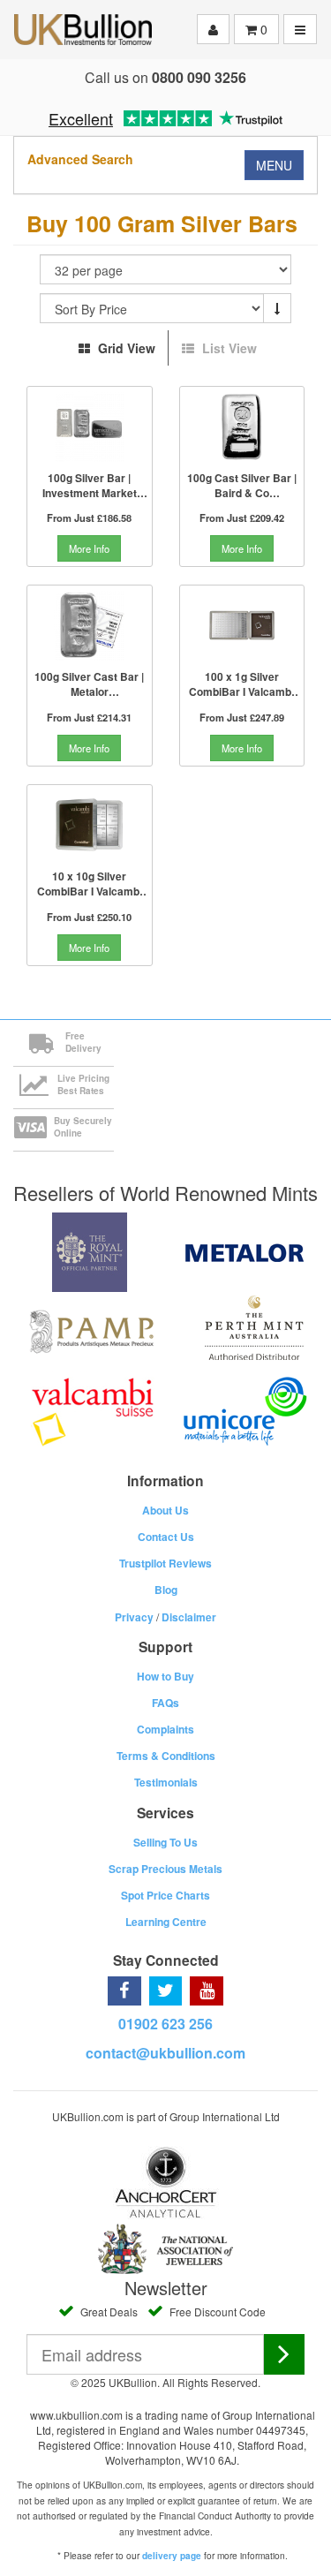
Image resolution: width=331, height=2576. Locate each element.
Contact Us (166, 1537)
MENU (274, 165)
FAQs (165, 1703)
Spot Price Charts (165, 1895)
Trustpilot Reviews (165, 1563)
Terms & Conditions (166, 1756)
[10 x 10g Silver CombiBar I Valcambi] (90, 825)
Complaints (165, 1729)
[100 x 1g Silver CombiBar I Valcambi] (242, 625)
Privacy (134, 1617)
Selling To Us (165, 1842)
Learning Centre (166, 1922)
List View (228, 348)
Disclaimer (189, 1617)
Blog (166, 1590)
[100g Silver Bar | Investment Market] (90, 427)
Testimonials (166, 1782)
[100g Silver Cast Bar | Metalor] (90, 625)
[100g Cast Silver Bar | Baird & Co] (242, 427)
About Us (165, 1510)
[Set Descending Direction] (277, 308)
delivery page (172, 2556)
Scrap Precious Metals (165, 1869)
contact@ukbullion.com (165, 2053)
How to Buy (165, 1676)
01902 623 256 (165, 2024)
